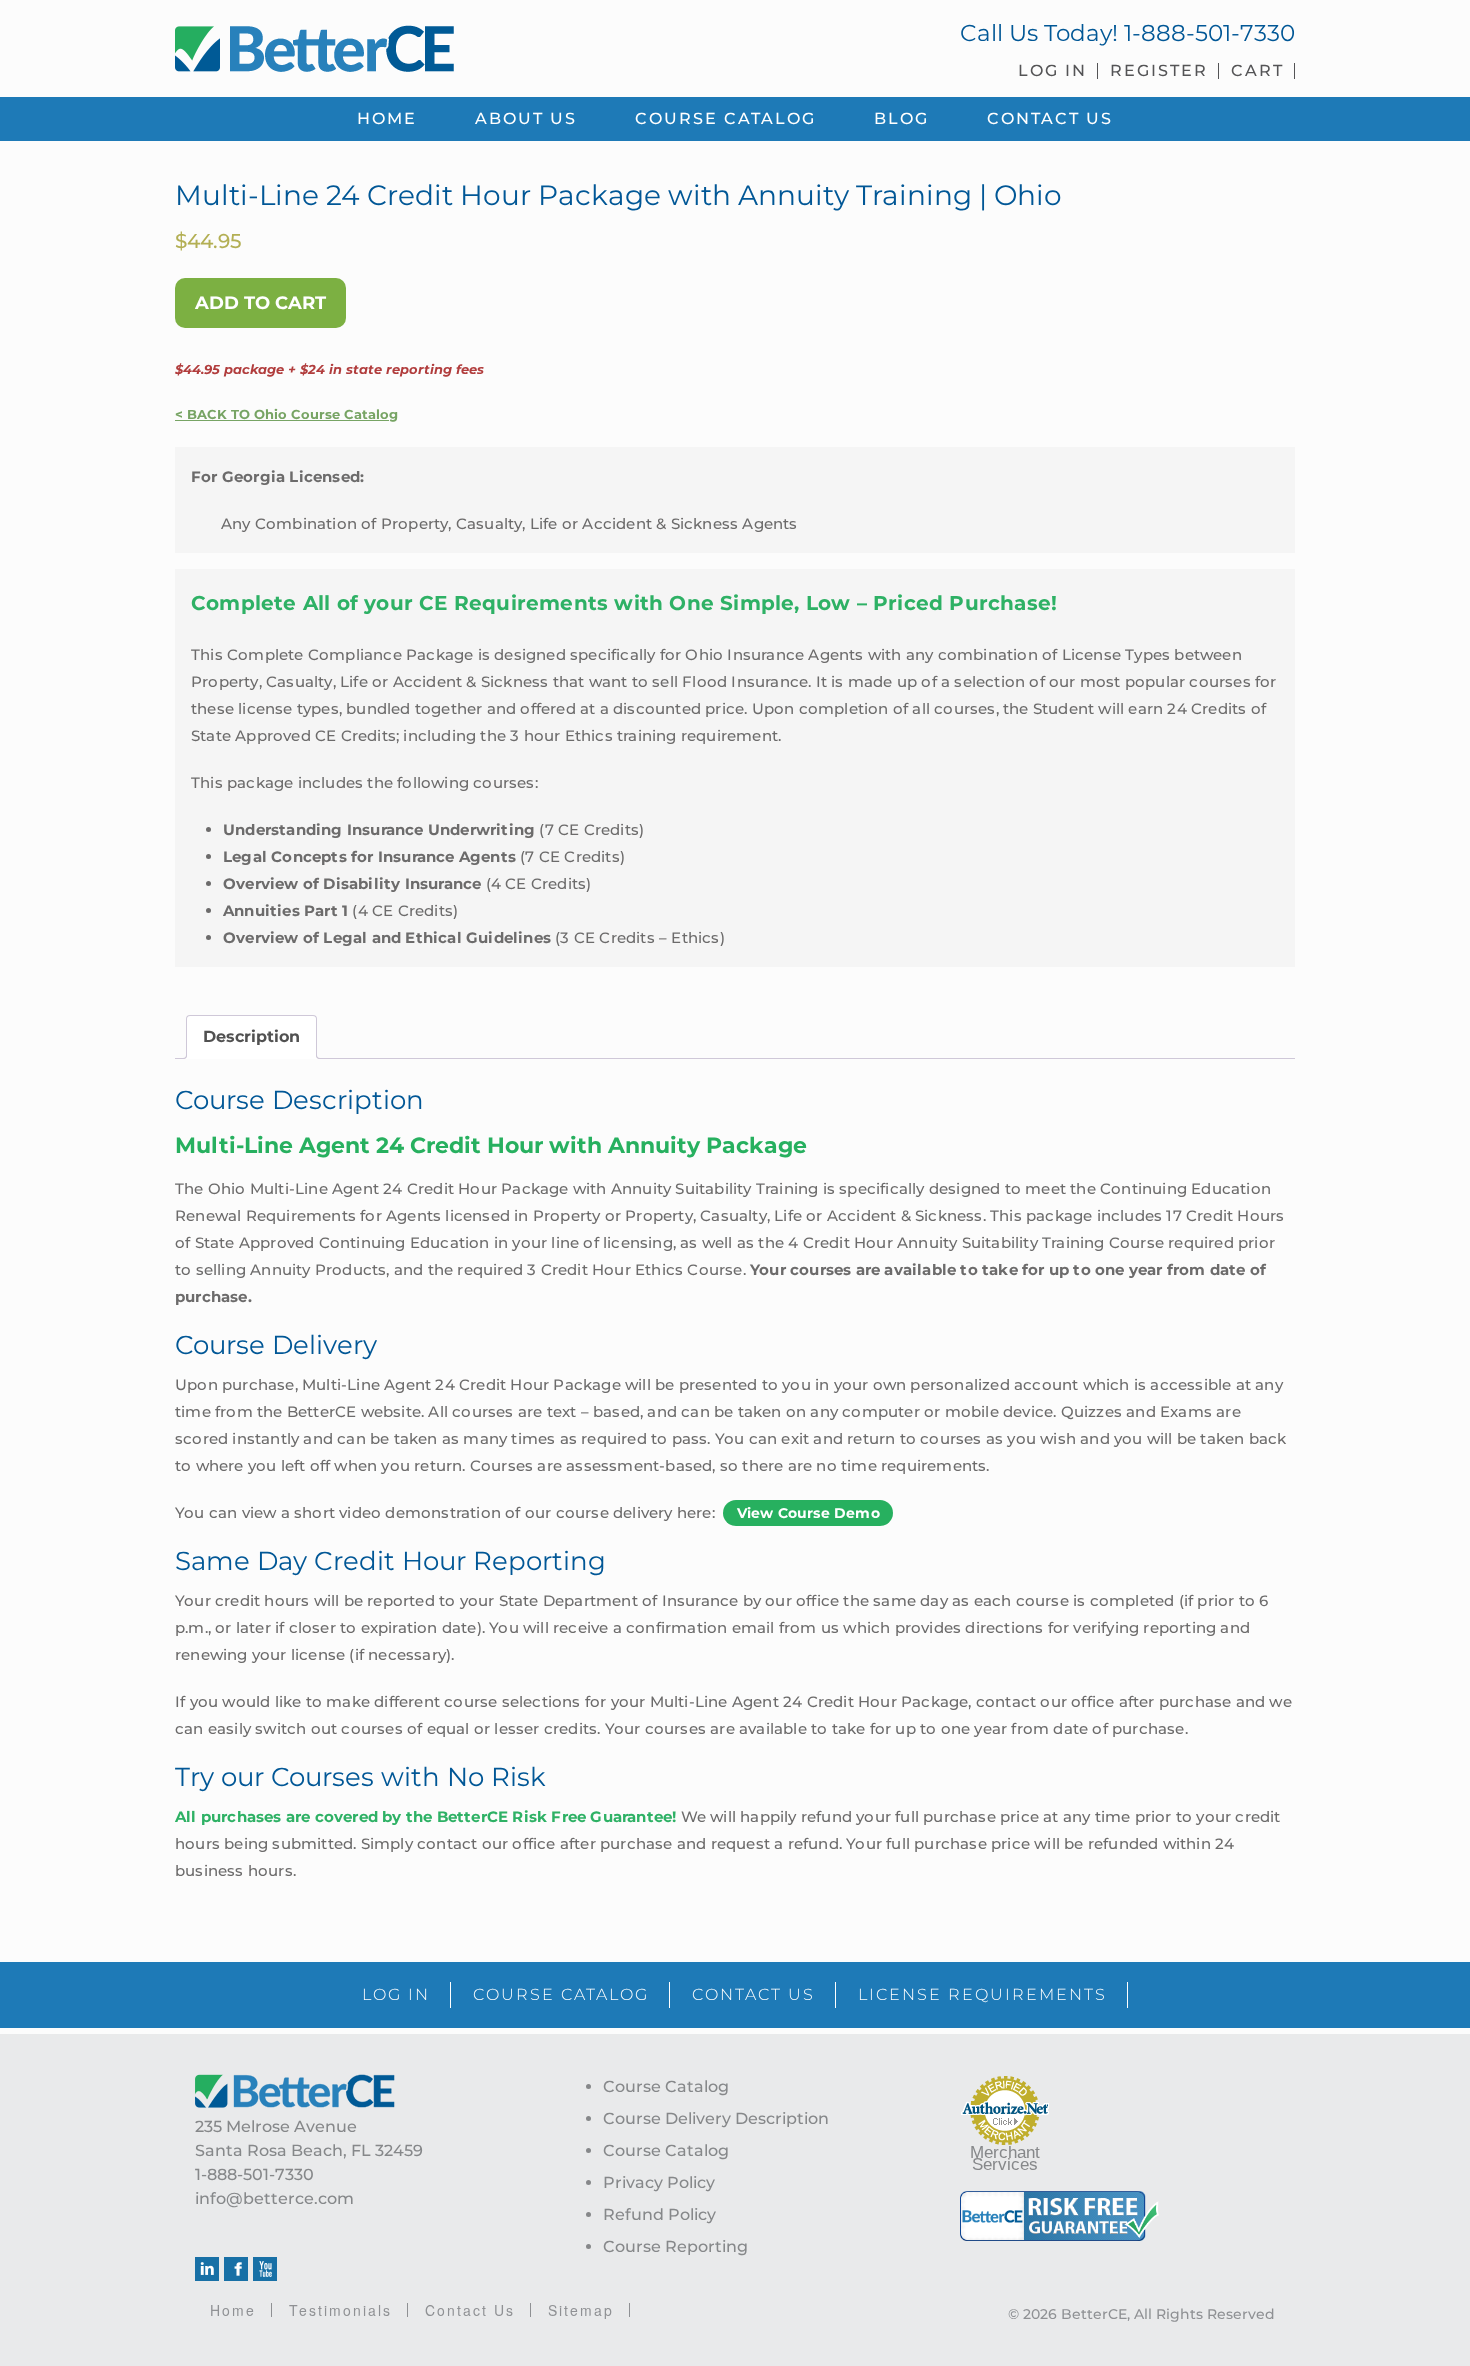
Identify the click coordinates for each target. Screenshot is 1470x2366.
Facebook (236, 2269)
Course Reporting (675, 2246)
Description (251, 1036)
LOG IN (396, 1994)
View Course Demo (808, 1513)
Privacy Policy (659, 2182)
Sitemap (581, 2310)
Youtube (265, 2269)
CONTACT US (753, 1994)
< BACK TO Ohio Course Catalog (286, 414)
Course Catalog (666, 2086)
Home (233, 2310)
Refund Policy (659, 2214)
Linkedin (207, 2269)
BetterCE (444, 45)
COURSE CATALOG (561, 1994)
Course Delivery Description (716, 2118)
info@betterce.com (274, 2198)
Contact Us (470, 2310)
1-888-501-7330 (1209, 33)
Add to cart (260, 303)
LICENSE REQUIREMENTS (982, 1994)
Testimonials (340, 2310)
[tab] (251, 1037)
